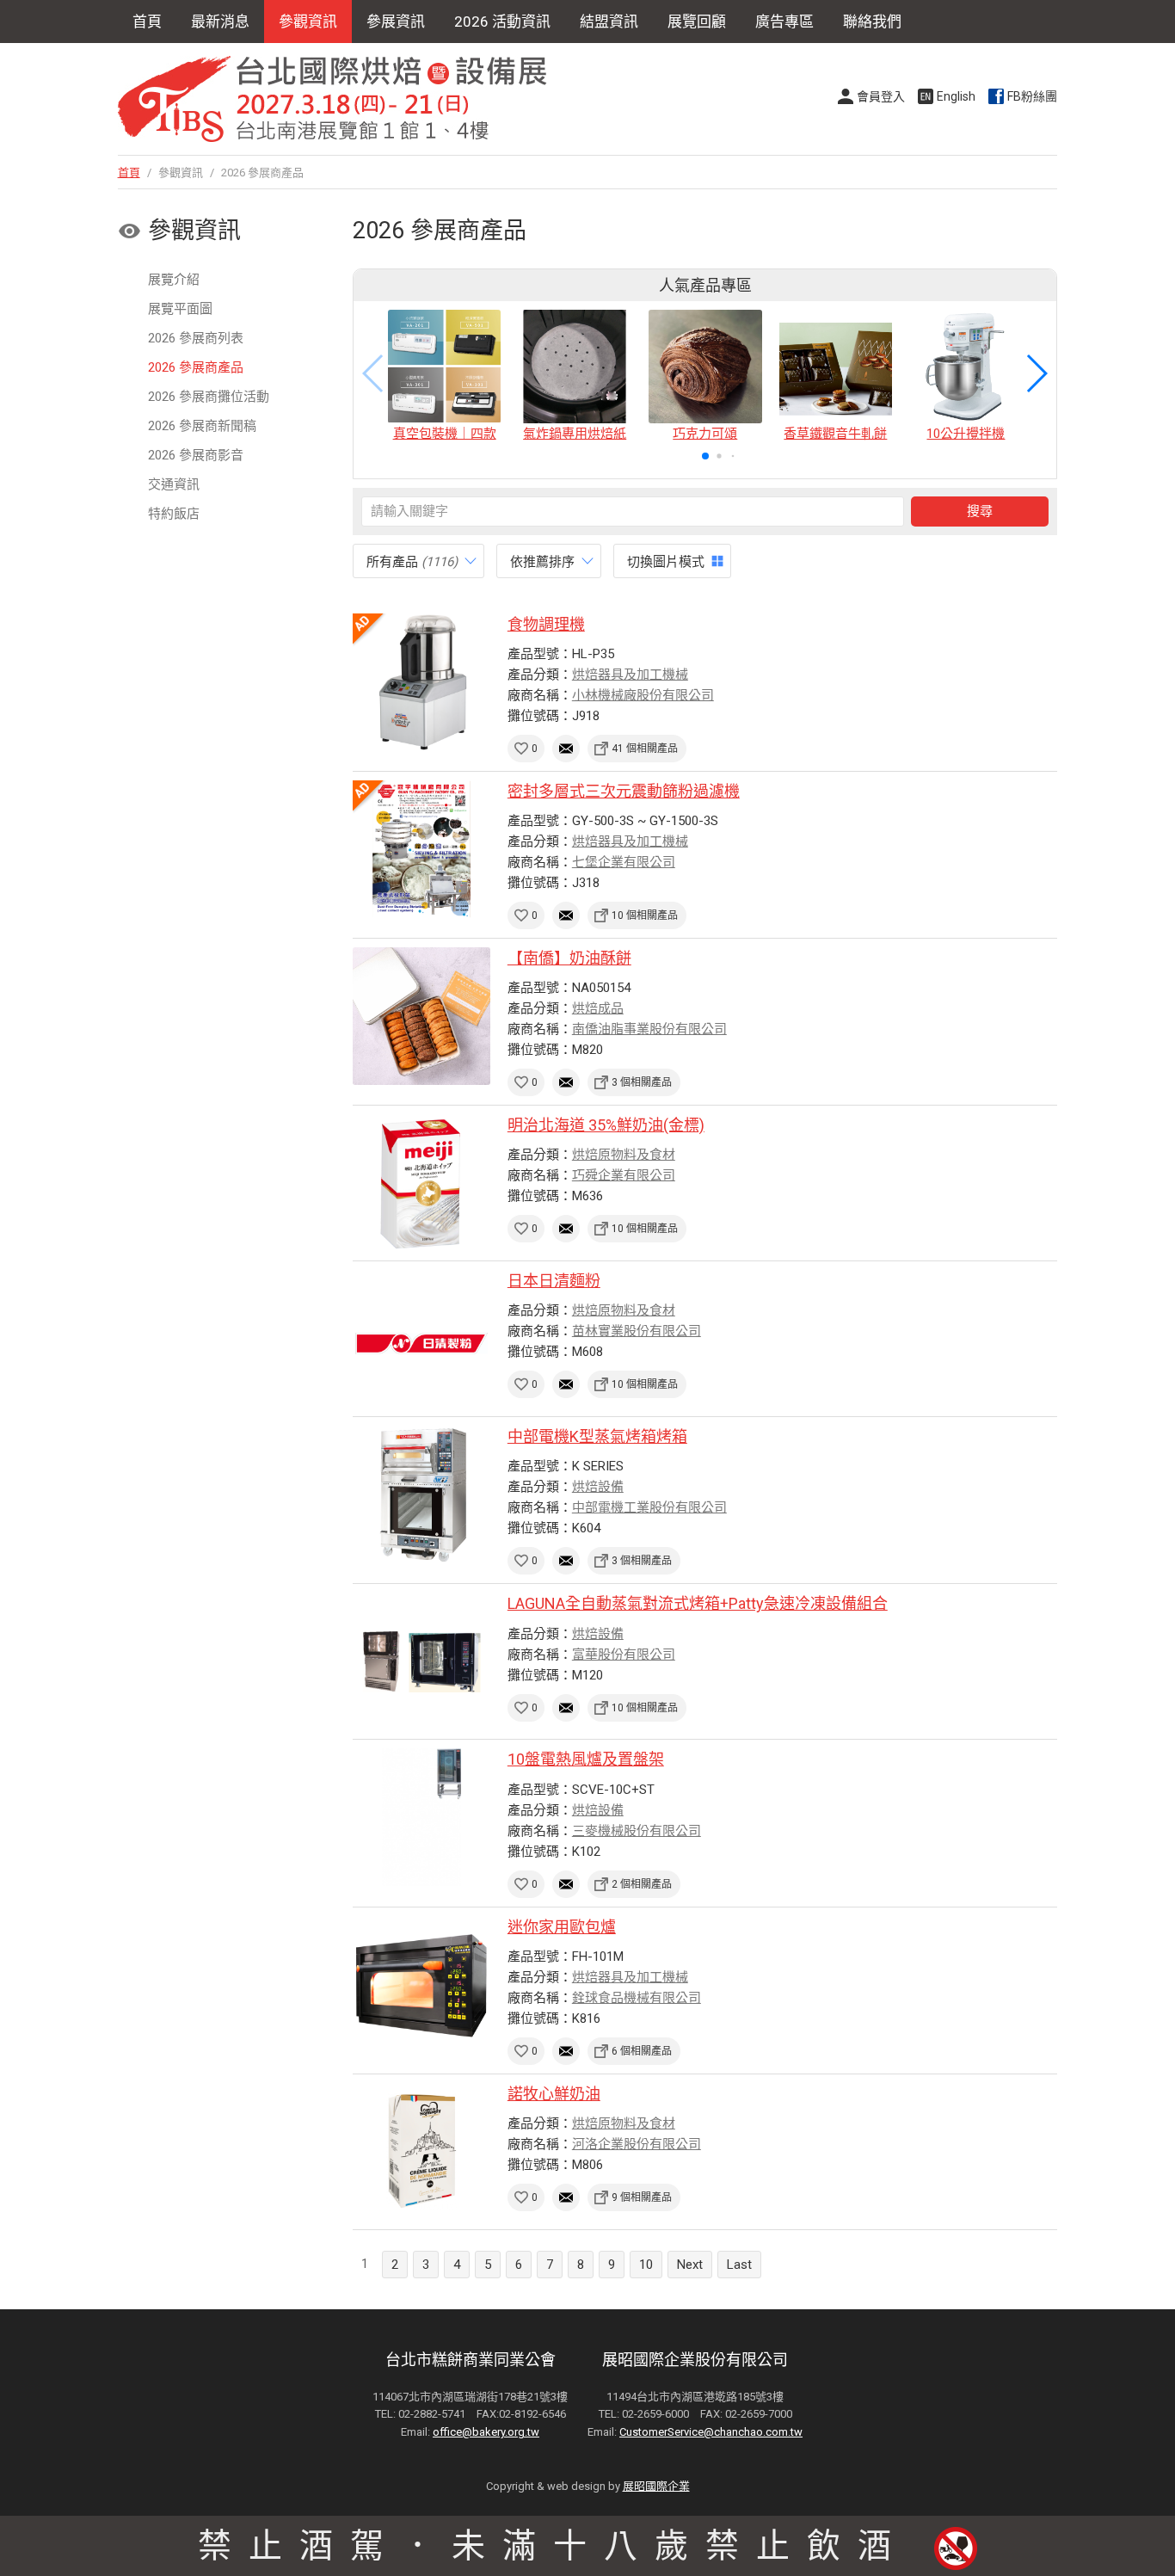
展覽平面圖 (180, 309)
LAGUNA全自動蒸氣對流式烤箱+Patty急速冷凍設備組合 (698, 1603)
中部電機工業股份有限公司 (649, 1507)
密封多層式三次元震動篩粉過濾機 (624, 791)
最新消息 (220, 22)
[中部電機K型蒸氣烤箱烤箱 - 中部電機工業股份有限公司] (421, 1494)
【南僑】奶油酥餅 (569, 958)
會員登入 (881, 96)
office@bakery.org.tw (486, 2432)
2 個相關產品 (642, 1884)
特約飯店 (174, 514)
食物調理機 (546, 624)
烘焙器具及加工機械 (630, 675)
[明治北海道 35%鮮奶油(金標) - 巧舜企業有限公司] (421, 1183)
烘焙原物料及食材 (624, 1155)
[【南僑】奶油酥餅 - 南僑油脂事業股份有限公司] (421, 1016)
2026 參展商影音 (196, 455)
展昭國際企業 (656, 2486)
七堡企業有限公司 (624, 862)
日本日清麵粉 (554, 1281)
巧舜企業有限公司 (624, 1175)
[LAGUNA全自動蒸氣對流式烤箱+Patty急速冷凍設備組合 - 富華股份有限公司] (421, 1661)
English (956, 96)
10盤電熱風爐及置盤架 (586, 1759)
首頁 (147, 22)
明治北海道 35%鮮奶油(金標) (606, 1125)
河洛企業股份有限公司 (637, 2144)
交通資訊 (174, 484)
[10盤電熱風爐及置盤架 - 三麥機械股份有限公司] (421, 1817)
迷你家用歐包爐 (562, 1927)
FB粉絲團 (1032, 96)
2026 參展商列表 (196, 338)
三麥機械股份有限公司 (637, 1831)
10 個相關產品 (645, 915)
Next (690, 2265)
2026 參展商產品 (196, 367)
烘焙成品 (598, 1008)
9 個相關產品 (642, 2197)
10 (646, 2265)
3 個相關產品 (642, 1082)
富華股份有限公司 (624, 1655)
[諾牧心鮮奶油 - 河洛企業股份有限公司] (421, 2152)
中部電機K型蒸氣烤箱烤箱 (597, 1436)
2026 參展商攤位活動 (209, 397)
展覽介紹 (174, 280)
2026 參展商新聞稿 (202, 426)
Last (739, 2265)
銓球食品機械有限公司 (637, 1998)
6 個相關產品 (642, 2051)
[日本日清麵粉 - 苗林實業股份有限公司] (421, 1339)
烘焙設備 (598, 1487)
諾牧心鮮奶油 (554, 2094)
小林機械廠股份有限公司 (643, 695)
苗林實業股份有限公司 (637, 1331)
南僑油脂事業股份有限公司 (649, 1029)
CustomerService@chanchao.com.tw (711, 2432)
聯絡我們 (872, 22)
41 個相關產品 (645, 749)
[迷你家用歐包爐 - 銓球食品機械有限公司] (421, 1985)
